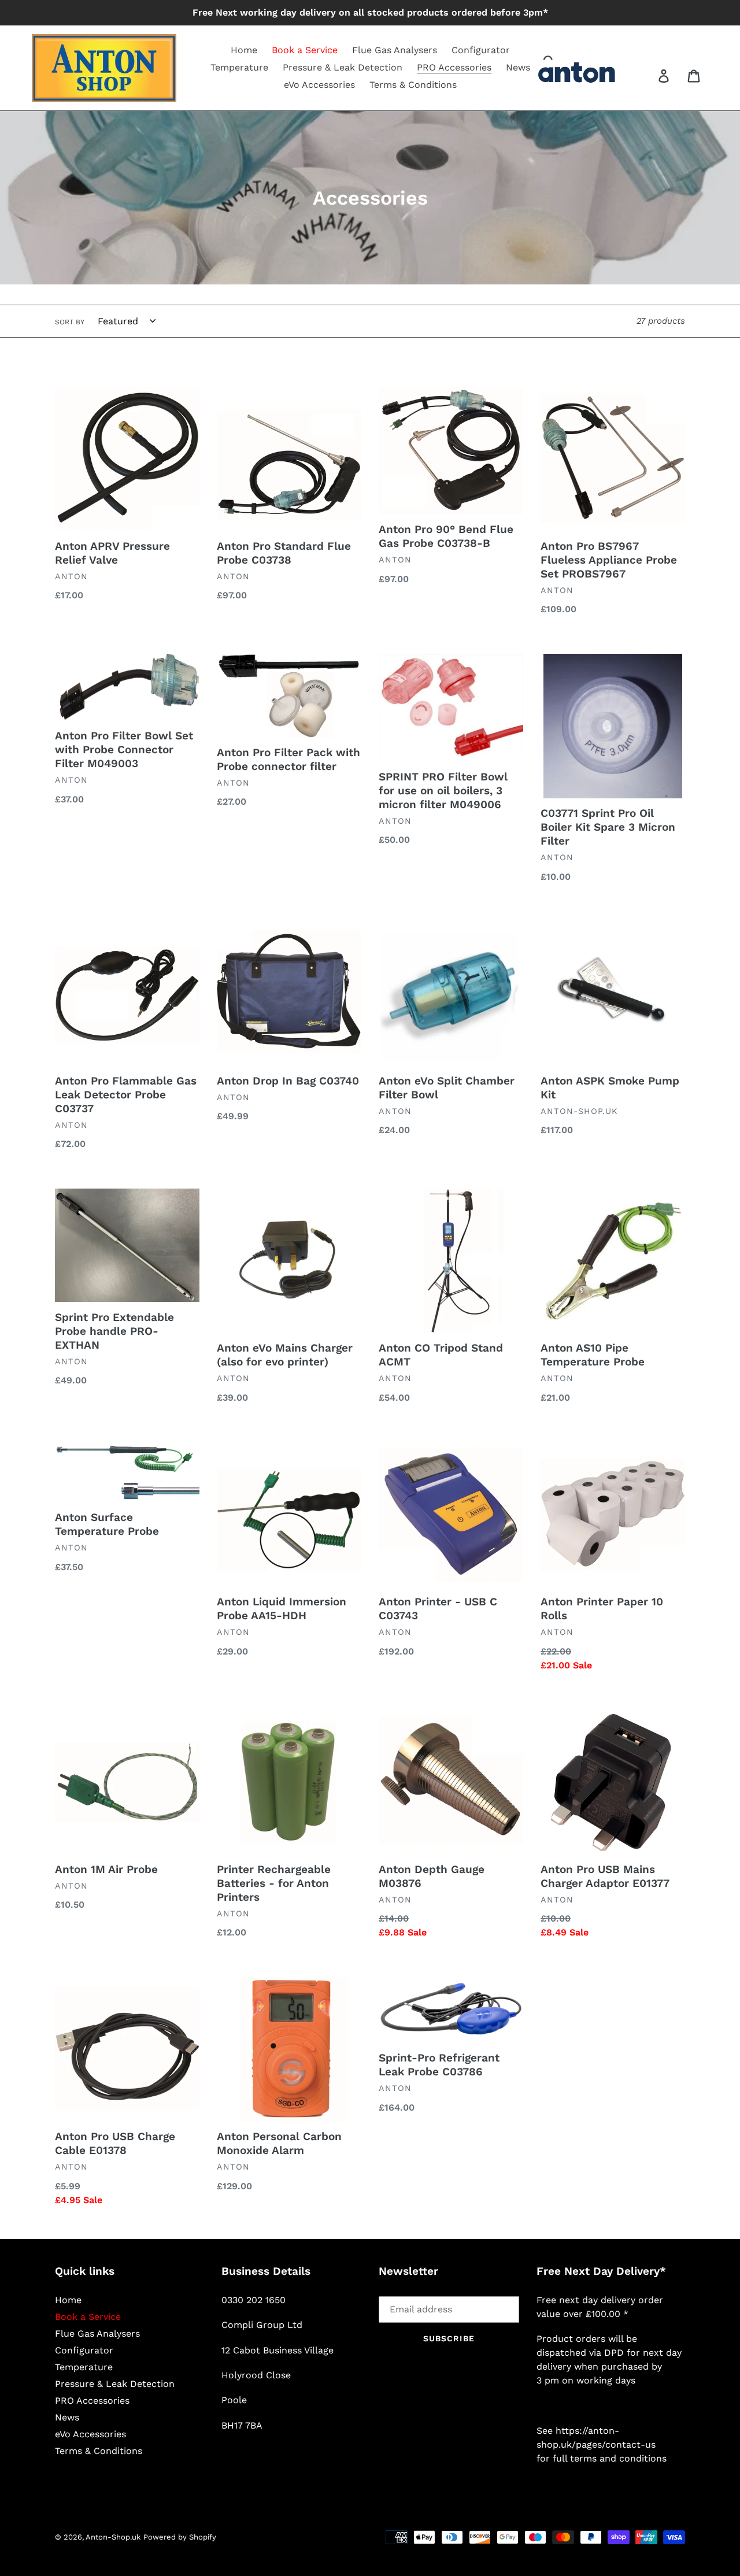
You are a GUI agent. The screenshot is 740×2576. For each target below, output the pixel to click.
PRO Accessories (92, 2401)
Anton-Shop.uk (113, 2537)
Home (68, 2300)
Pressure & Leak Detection (115, 2384)
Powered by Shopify (180, 2537)
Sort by (70, 322)
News (67, 2417)
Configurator (84, 2350)
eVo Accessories (90, 2434)
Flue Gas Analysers (97, 2333)
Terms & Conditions (99, 2451)
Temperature (84, 2367)
